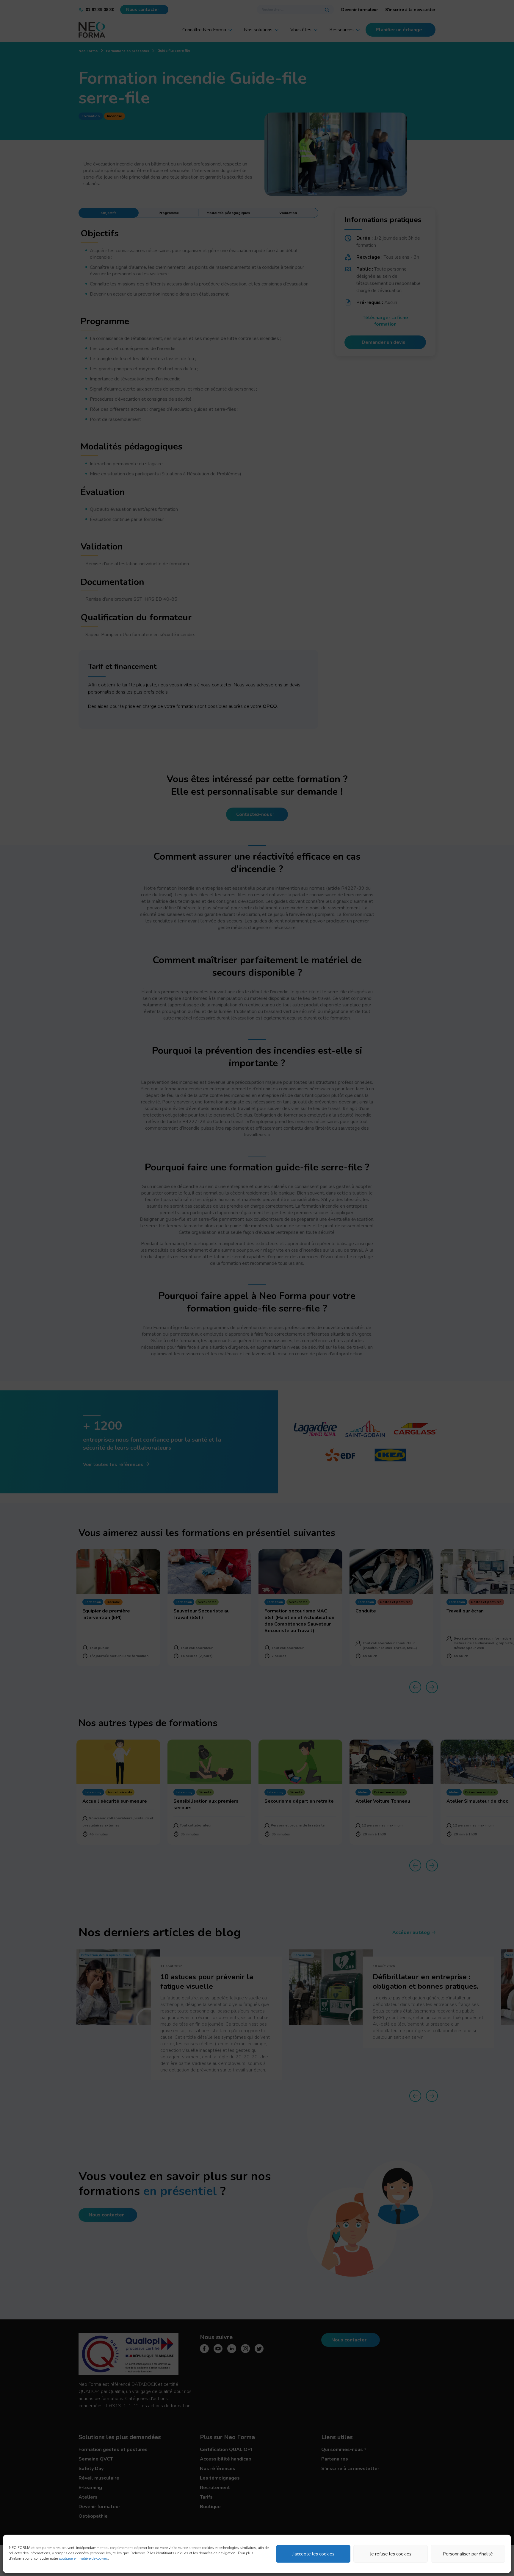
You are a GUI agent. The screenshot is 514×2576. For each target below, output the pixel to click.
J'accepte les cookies (313, 2554)
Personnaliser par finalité (468, 2554)
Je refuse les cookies (391, 2554)
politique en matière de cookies (83, 2558)
